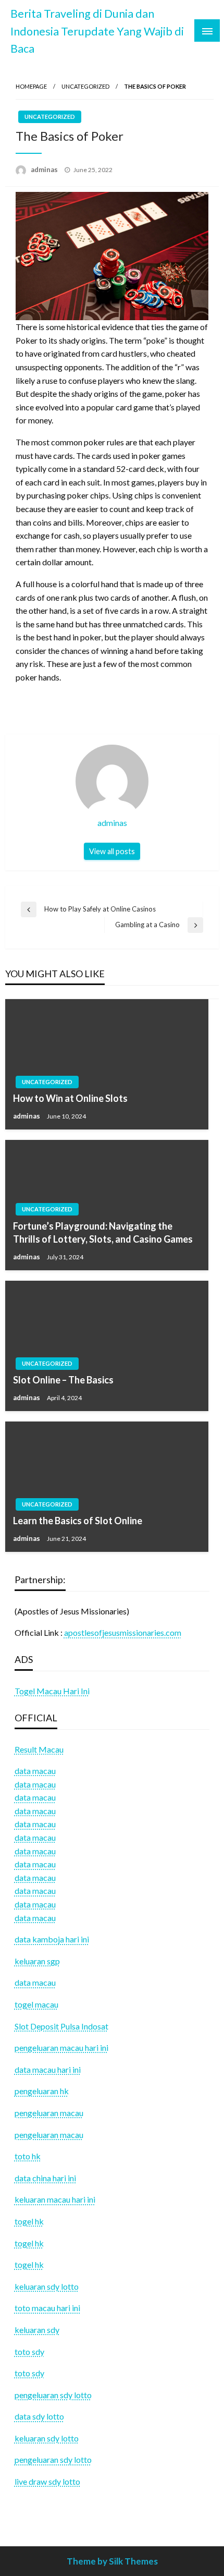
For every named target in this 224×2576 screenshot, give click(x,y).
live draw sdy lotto (47, 2481)
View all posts (112, 851)
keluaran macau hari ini (55, 2199)
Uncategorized (85, 86)
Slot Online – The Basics (63, 1380)
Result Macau (39, 1749)
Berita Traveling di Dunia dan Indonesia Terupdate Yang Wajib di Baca (97, 31)
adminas (45, 169)
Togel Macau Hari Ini (52, 1691)
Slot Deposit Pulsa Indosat (61, 2026)
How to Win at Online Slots (70, 1098)
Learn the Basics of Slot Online (78, 1521)
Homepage (31, 86)
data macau (35, 1784)
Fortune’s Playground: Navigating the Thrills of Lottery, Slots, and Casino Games (103, 1232)
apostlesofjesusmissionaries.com (123, 1632)
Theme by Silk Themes (112, 2561)
